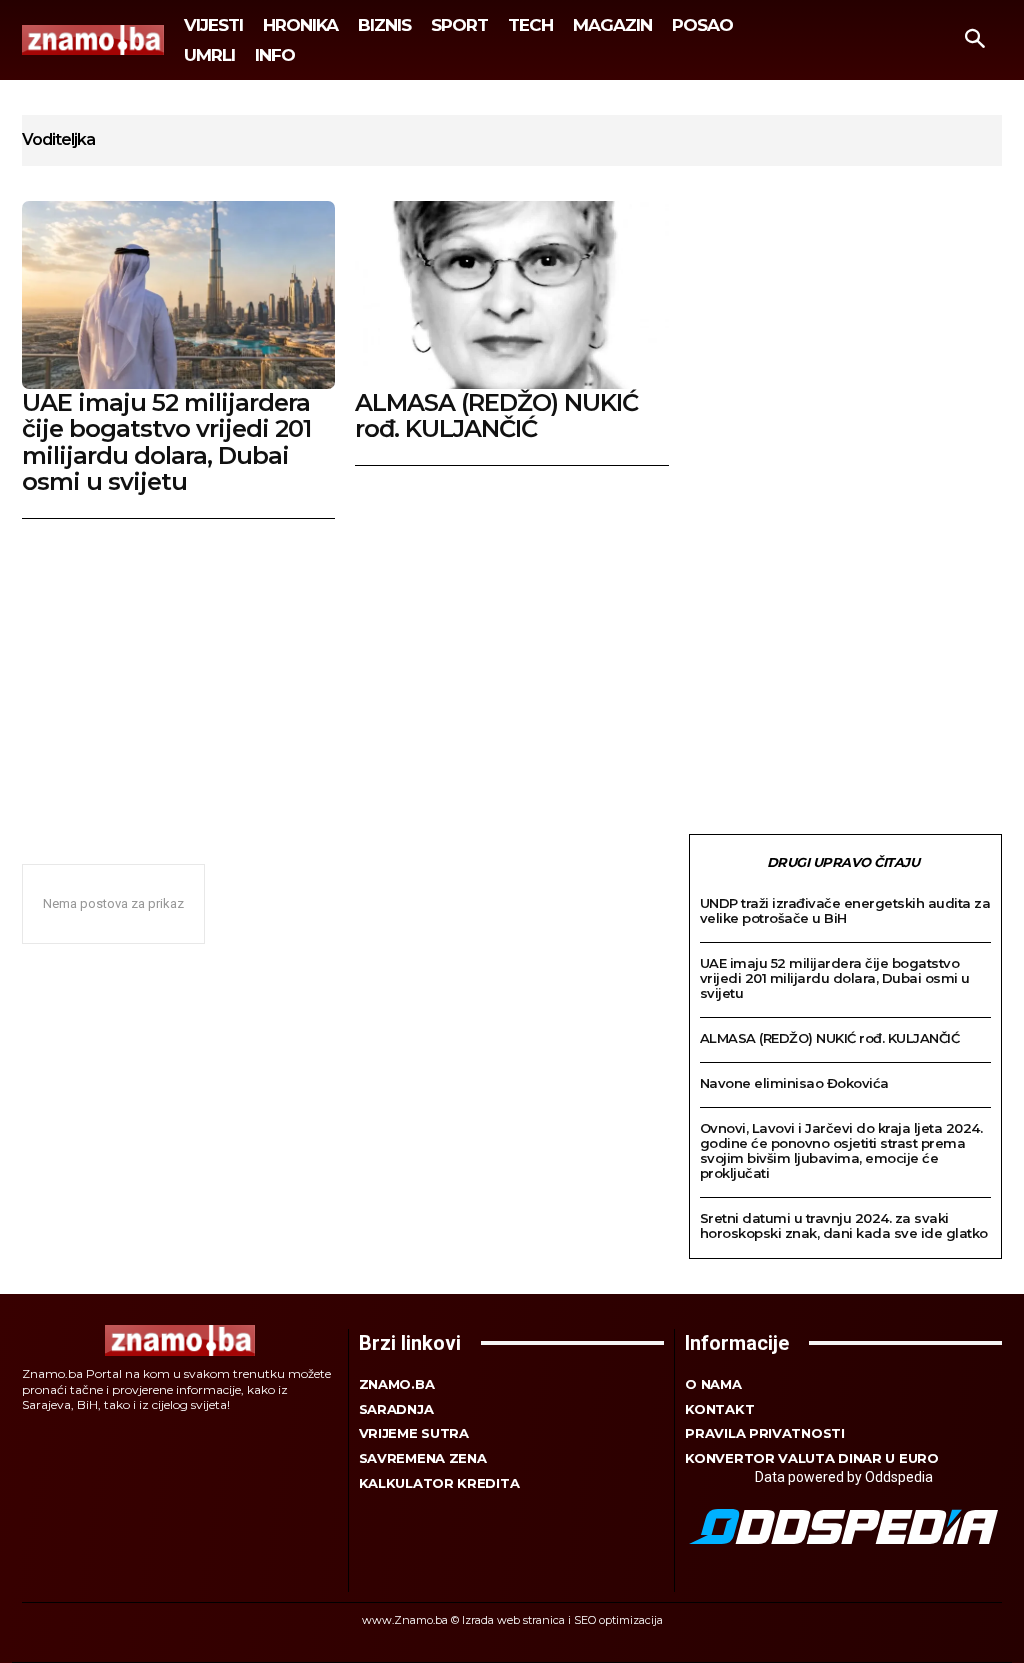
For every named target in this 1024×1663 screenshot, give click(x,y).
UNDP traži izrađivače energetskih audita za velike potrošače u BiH (845, 910)
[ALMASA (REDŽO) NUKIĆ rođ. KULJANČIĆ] (511, 295)
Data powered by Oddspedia (844, 1477)
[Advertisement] (512, 669)
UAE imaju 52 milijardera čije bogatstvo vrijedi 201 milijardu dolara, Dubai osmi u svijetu (166, 442)
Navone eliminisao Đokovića (794, 1083)
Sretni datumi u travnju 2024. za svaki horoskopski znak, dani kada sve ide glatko (844, 1225)
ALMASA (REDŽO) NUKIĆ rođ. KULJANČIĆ (496, 415)
